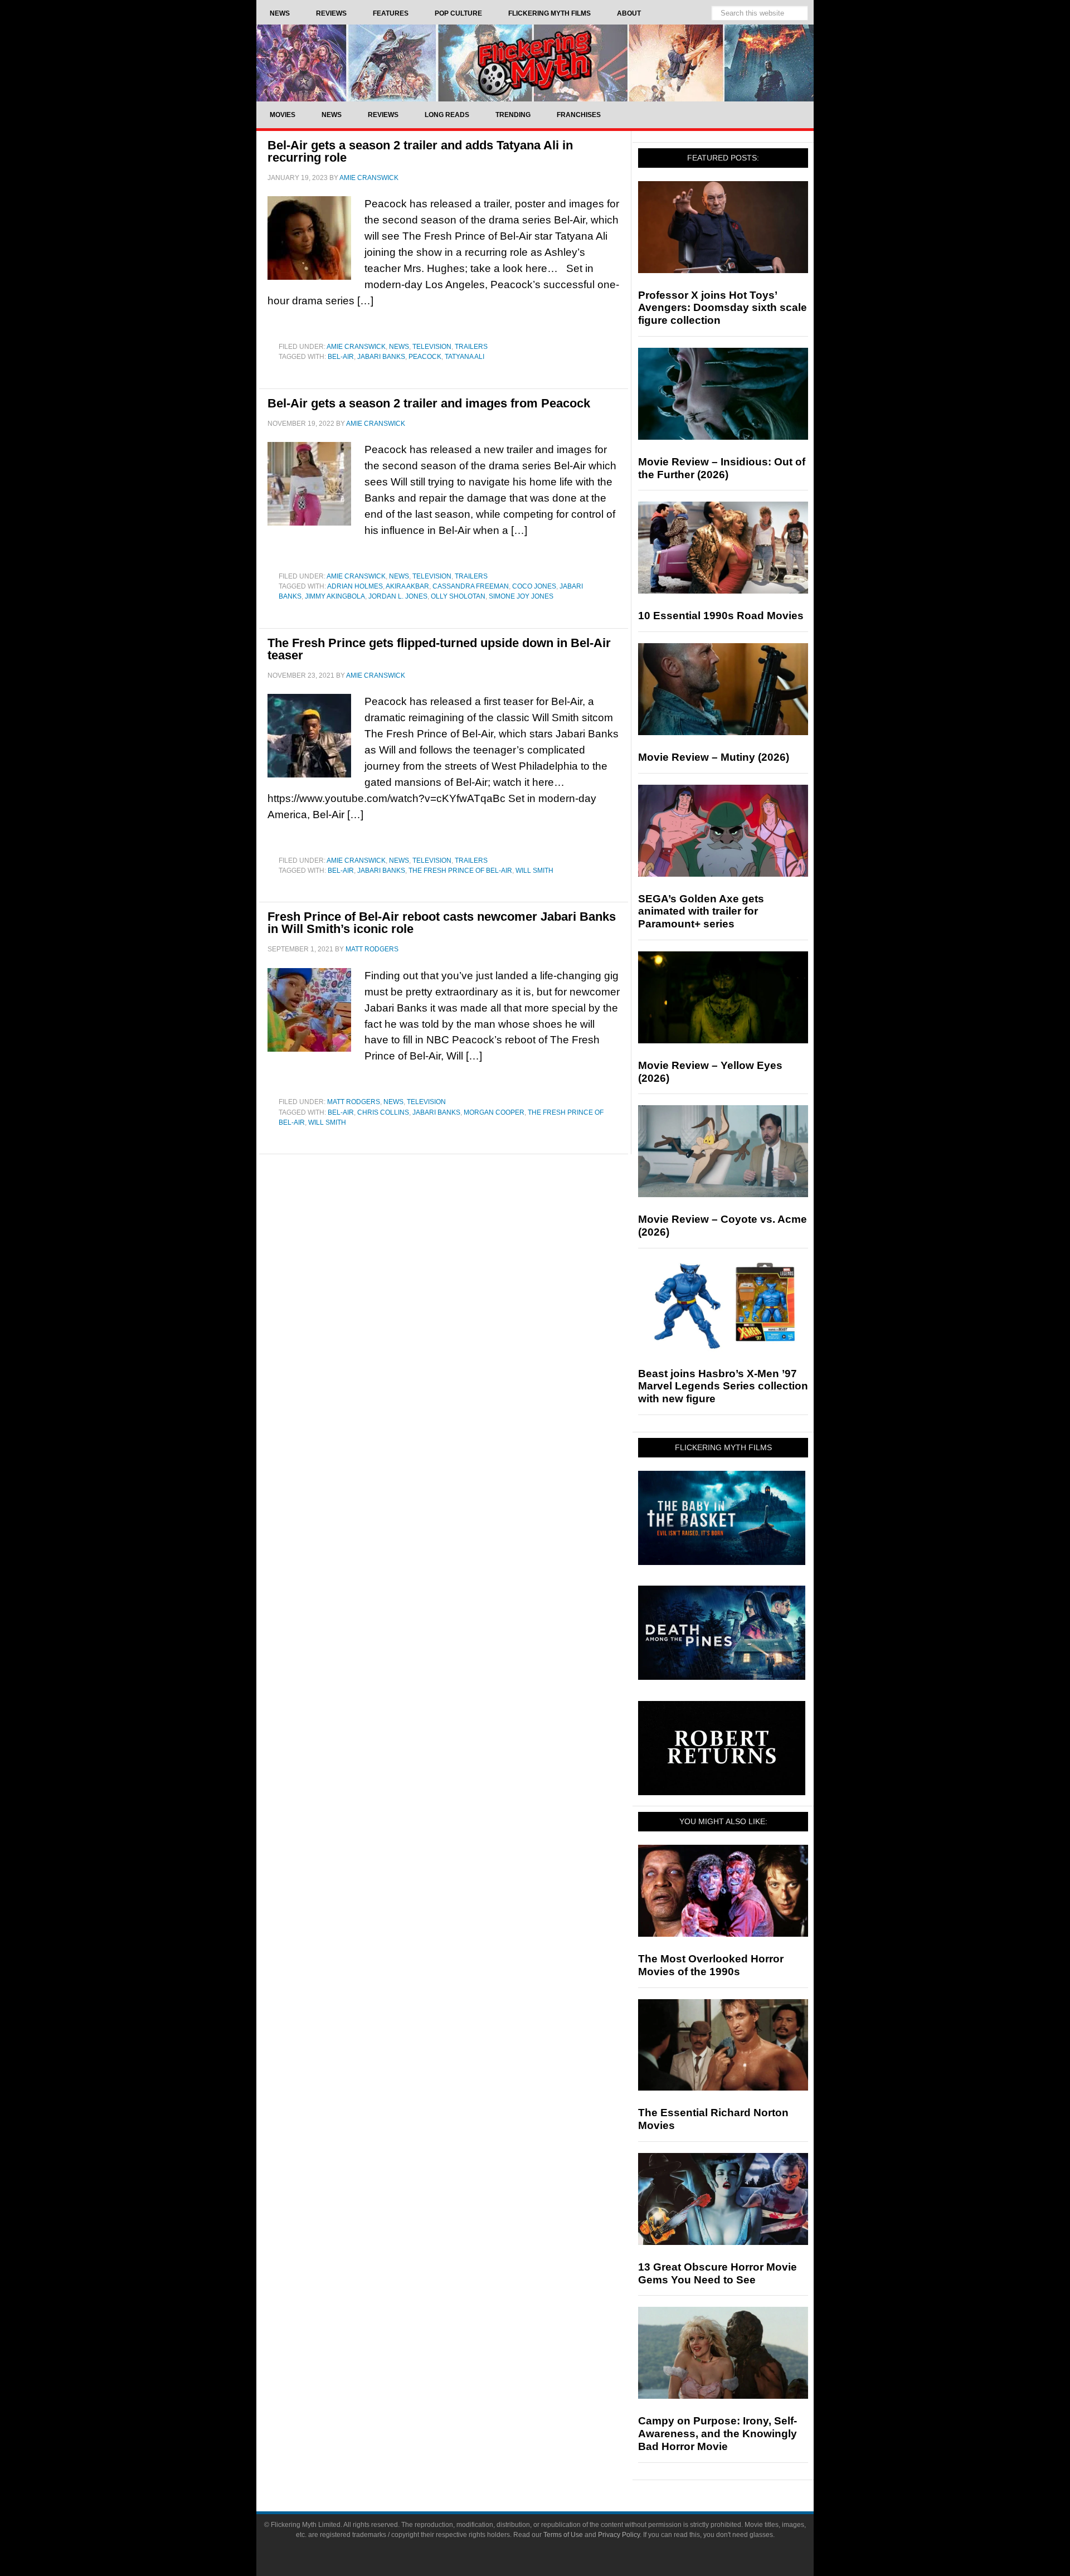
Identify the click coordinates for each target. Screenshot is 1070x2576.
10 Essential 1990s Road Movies (721, 616)
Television (432, 347)
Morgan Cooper (494, 1112)
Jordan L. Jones (398, 596)
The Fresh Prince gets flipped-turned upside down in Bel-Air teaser (439, 649)
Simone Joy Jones (521, 596)
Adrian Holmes (355, 586)
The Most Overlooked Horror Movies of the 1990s (711, 1965)
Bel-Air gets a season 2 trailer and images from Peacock (429, 403)
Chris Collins (383, 1112)
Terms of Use (563, 2535)
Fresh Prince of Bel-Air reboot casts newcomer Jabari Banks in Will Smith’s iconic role (442, 923)
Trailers (471, 347)
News (399, 347)
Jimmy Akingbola (335, 596)
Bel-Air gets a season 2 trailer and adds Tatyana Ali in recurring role (420, 151)
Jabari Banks (381, 357)
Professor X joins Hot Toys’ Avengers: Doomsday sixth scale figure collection (723, 308)
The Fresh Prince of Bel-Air (460, 871)
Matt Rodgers (354, 1102)
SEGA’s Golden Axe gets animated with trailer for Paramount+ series (701, 912)
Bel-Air (341, 357)
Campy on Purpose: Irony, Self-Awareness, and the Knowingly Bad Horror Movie (718, 2434)
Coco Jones (534, 586)
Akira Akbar (407, 586)
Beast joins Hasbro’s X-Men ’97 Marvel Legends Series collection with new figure (723, 1386)
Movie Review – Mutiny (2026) (714, 757)
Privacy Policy (619, 2535)
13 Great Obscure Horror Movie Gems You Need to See (718, 2273)
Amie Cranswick (356, 347)
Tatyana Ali (465, 357)
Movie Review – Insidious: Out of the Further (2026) (722, 468)
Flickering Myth (535, 63)
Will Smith (534, 871)
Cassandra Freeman (471, 586)
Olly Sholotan (458, 596)
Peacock (425, 357)
